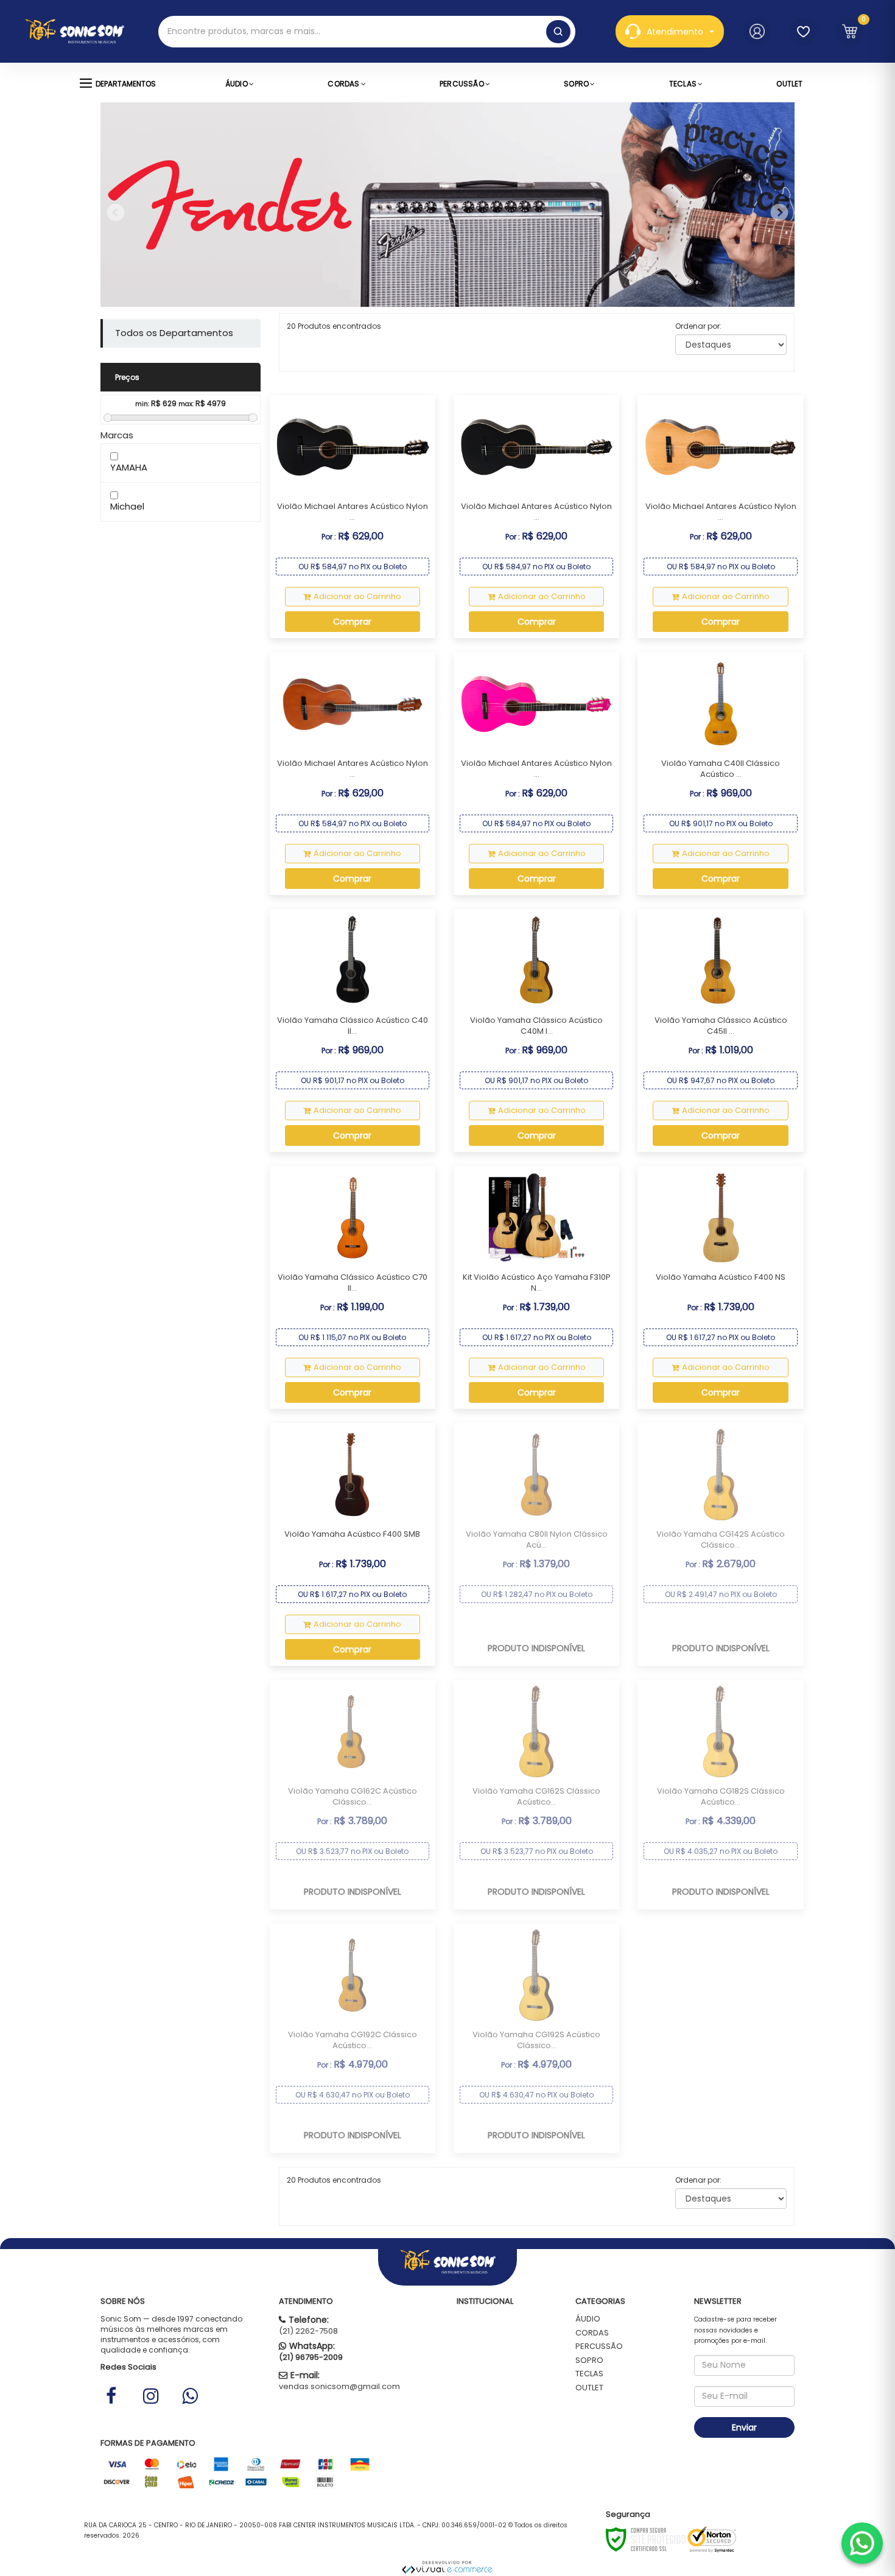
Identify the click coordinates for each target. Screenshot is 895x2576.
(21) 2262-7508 (308, 2331)
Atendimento (675, 32)
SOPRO (589, 2360)
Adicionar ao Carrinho (357, 596)
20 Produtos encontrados (334, 326)
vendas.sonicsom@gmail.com (339, 2386)
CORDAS (592, 2333)
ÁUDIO (588, 2319)
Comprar (352, 622)
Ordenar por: (698, 326)
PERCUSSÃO (599, 2346)
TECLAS (589, 2374)
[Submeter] (558, 32)
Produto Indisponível (536, 1648)
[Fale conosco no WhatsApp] (862, 2543)
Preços (127, 377)
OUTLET (589, 2388)
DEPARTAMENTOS (126, 84)
